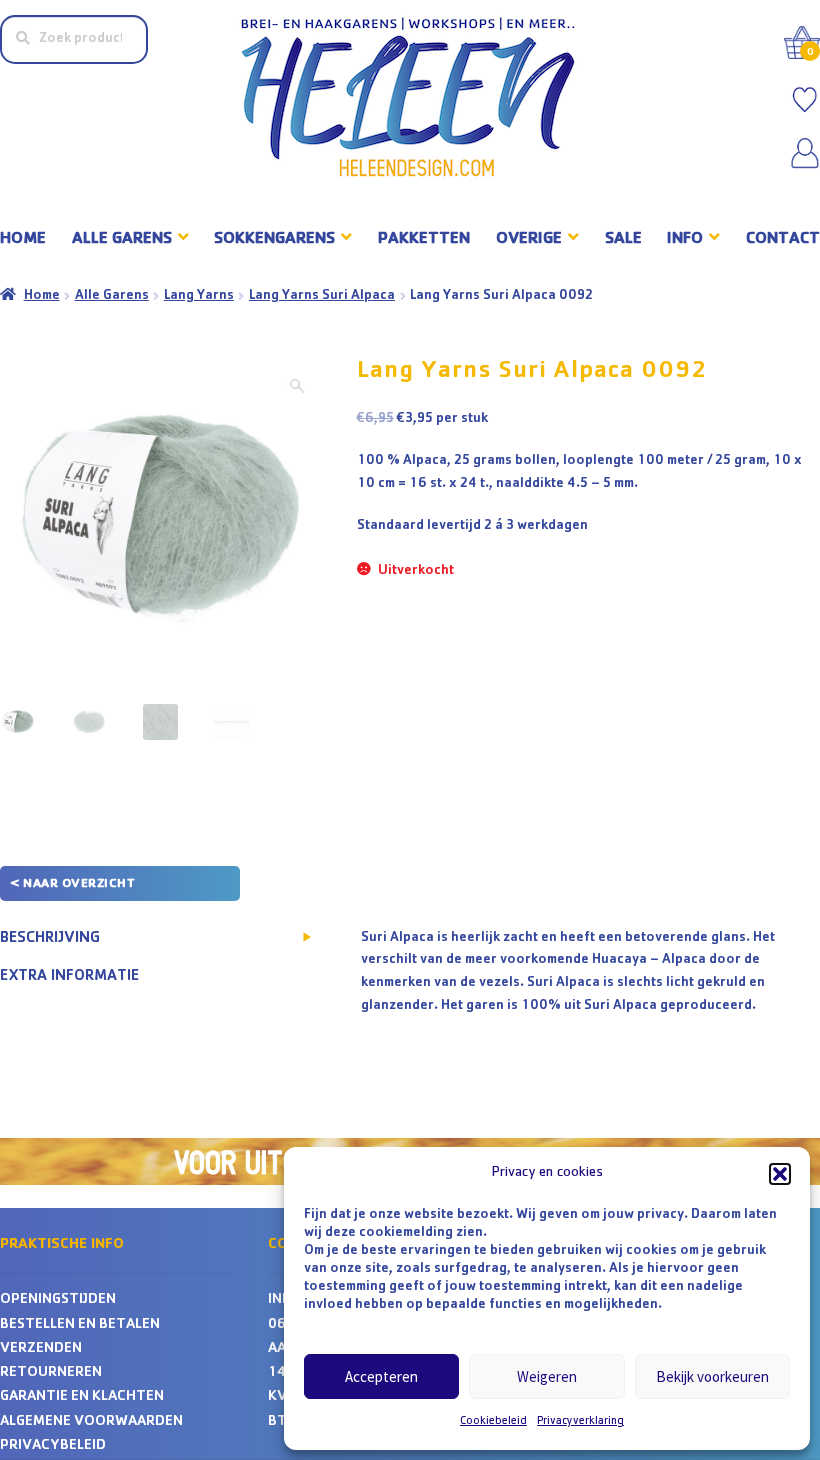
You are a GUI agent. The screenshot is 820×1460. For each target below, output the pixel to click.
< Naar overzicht (72, 884)
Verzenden (41, 1349)
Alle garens (122, 239)
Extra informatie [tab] (69, 977)
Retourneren (51, 1373)
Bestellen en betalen (80, 1325)
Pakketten (424, 239)
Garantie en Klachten (82, 1397)
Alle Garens (112, 296)
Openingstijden (58, 1300)
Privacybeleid (53, 1446)
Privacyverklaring (580, 1422)
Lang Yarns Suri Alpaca (322, 296)
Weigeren (547, 1376)
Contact (783, 239)
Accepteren (381, 1376)
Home (23, 239)
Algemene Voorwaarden (91, 1422)
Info (685, 239)
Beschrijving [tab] (50, 939)
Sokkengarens (274, 239)
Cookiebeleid (493, 1422)
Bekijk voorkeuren (712, 1376)
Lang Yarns (199, 296)
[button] (780, 1174)
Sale (623, 239)
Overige (529, 239)
